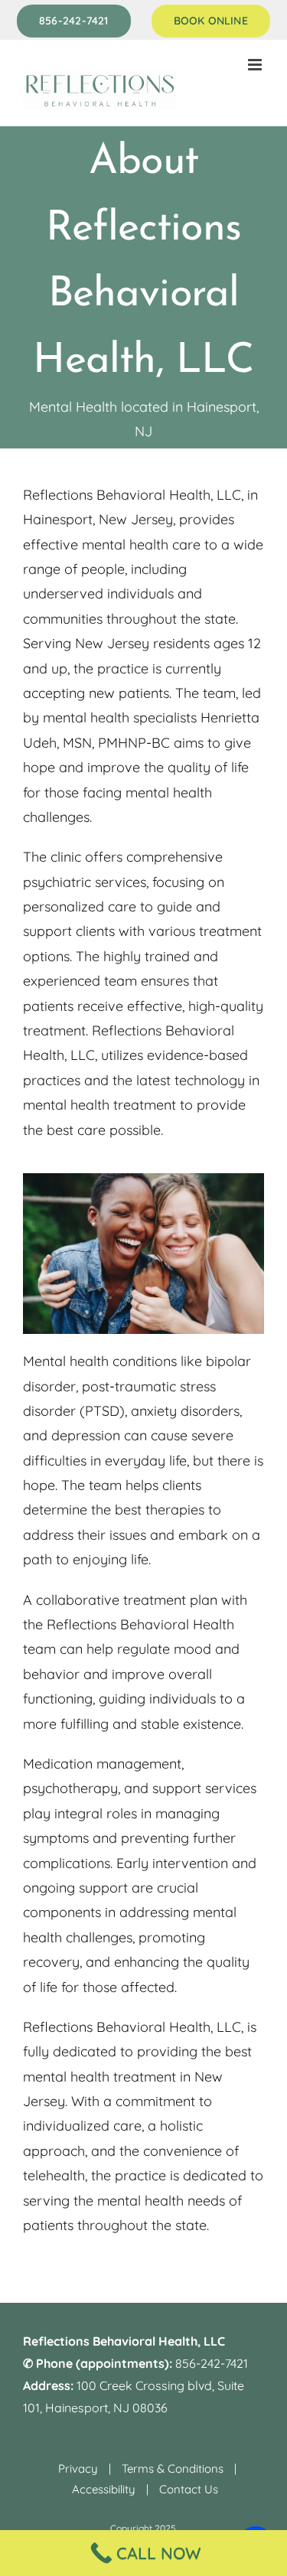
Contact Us (189, 2489)
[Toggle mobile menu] (256, 65)
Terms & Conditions (173, 2468)
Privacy (78, 2468)
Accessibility (104, 2489)
